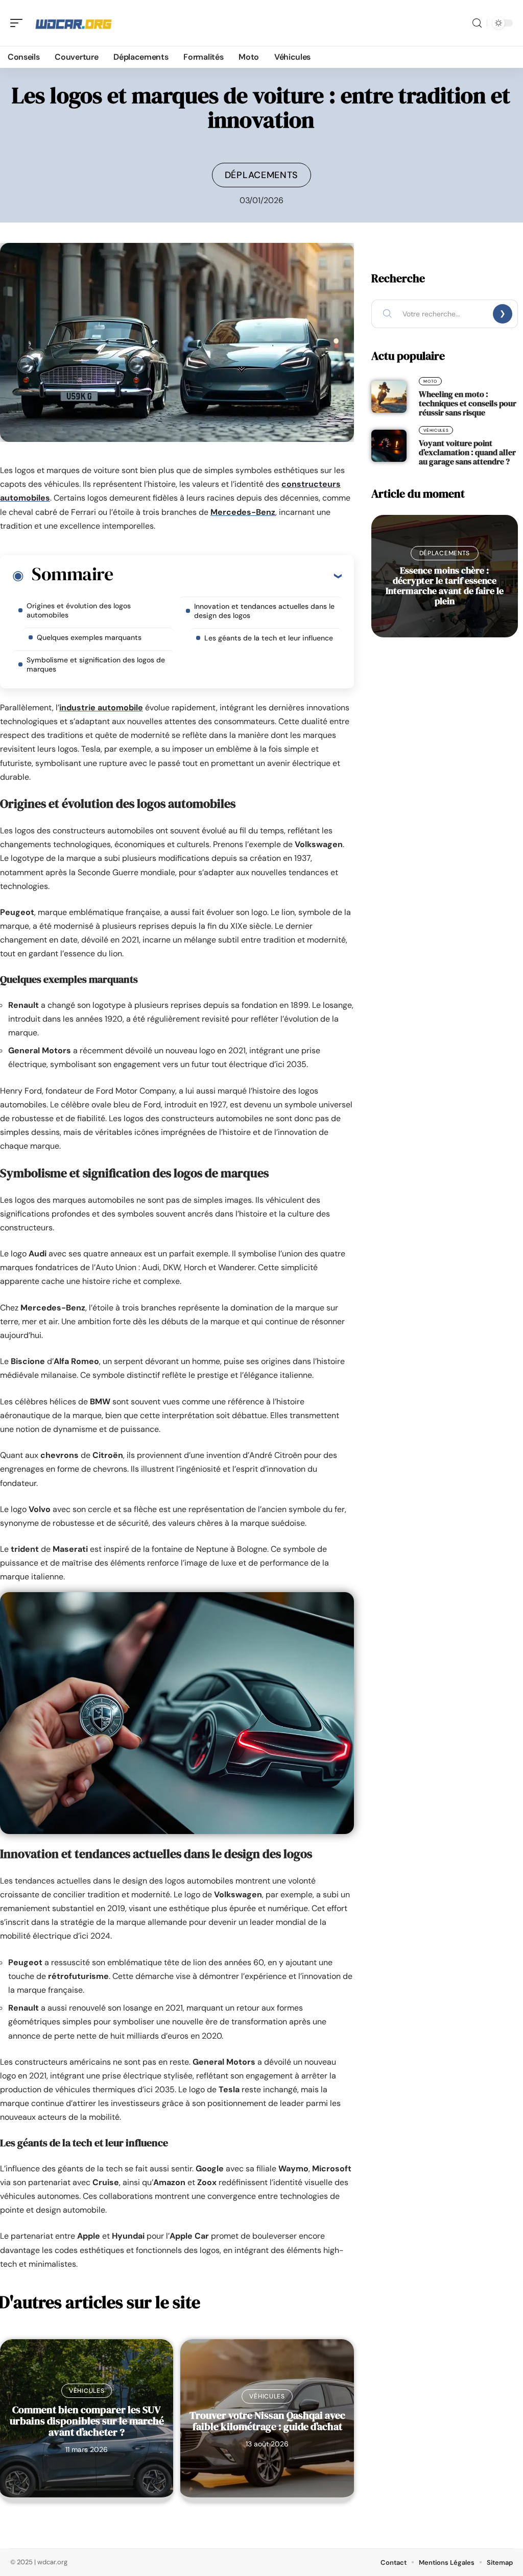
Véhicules (87, 2391)
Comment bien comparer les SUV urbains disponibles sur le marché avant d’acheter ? (87, 2421)
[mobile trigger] (19, 23)
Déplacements (261, 175)
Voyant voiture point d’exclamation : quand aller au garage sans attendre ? (467, 452)
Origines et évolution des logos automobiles (79, 610)
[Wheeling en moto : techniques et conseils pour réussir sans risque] (389, 397)
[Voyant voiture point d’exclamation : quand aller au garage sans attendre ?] (389, 445)
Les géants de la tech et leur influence (269, 638)
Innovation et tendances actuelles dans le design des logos (264, 611)
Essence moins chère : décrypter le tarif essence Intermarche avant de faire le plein (445, 586)
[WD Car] (74, 23)
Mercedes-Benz (243, 512)
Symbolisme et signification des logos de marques (96, 664)
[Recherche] (477, 23)
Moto (430, 381)
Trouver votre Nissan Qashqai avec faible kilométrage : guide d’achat (267, 2421)
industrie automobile (101, 708)
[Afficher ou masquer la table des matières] (227, 576)
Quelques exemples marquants (89, 637)
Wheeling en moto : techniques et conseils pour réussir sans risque (468, 403)
